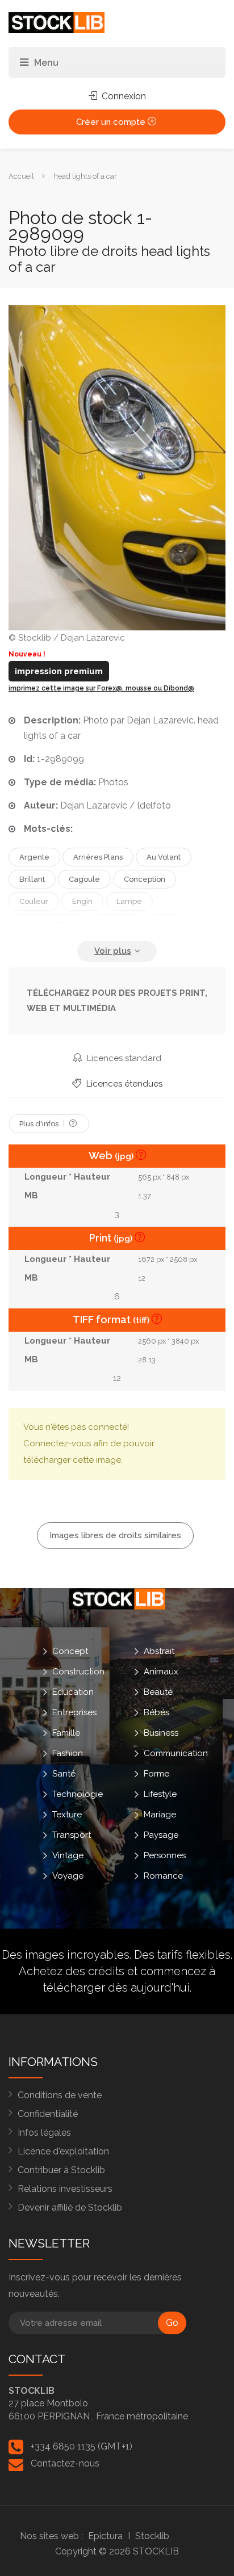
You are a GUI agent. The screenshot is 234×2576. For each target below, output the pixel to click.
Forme (156, 1773)
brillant (32, 879)
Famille (66, 1732)
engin (82, 901)
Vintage (68, 1855)
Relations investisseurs (65, 2189)
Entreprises (74, 1712)
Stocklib (152, 2536)
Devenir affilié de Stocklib (70, 2207)
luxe (167, 923)
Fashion (68, 1753)
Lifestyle (160, 1794)
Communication (176, 1753)
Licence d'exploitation (63, 2151)
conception (145, 879)
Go (172, 2323)
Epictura (105, 2536)
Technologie (78, 1794)
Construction (78, 1671)
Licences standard (123, 1058)
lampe (129, 901)
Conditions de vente (60, 2095)
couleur (34, 901)
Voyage (68, 1875)
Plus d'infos (40, 1124)
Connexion (123, 96)
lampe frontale (48, 923)
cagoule (84, 879)
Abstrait (159, 1651)
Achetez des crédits (72, 1971)
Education (73, 1691)
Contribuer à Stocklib (61, 2170)
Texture (67, 1814)
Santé (64, 1773)
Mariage (160, 1814)
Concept (70, 1651)
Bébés (156, 1712)
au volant (164, 857)
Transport (72, 1834)
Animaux (161, 1671)
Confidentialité (48, 2114)
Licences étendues (123, 1084)
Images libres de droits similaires (115, 1535)
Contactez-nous (65, 2463)
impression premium (59, 671)
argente (34, 857)
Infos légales (44, 2133)
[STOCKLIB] (57, 22)
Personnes (165, 1855)
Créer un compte (112, 122)
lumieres (118, 923)
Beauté (158, 1691)
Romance (163, 1875)
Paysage (161, 1834)
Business (161, 1732)
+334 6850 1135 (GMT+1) (82, 2446)
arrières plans (98, 857)
